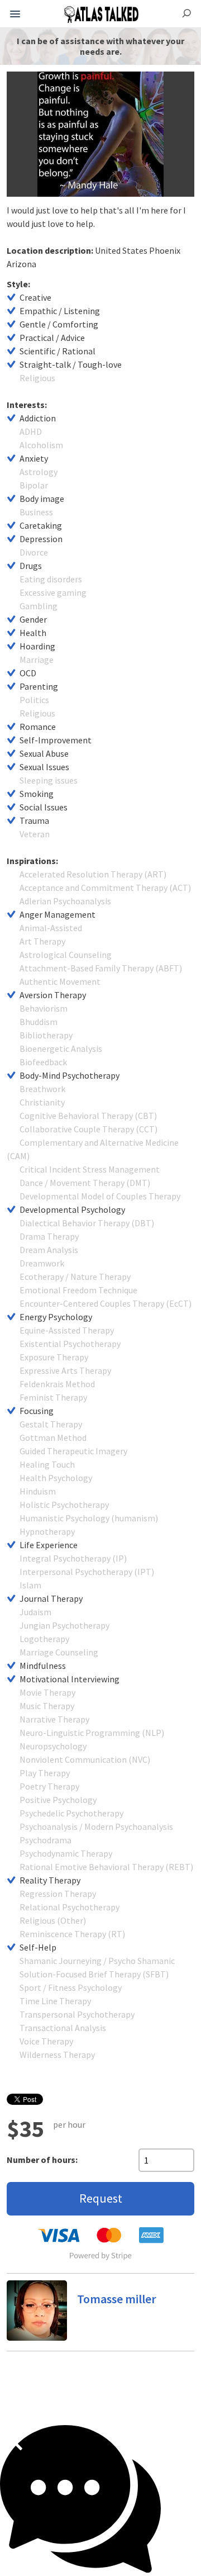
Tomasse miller (117, 2299)
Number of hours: (42, 2160)
